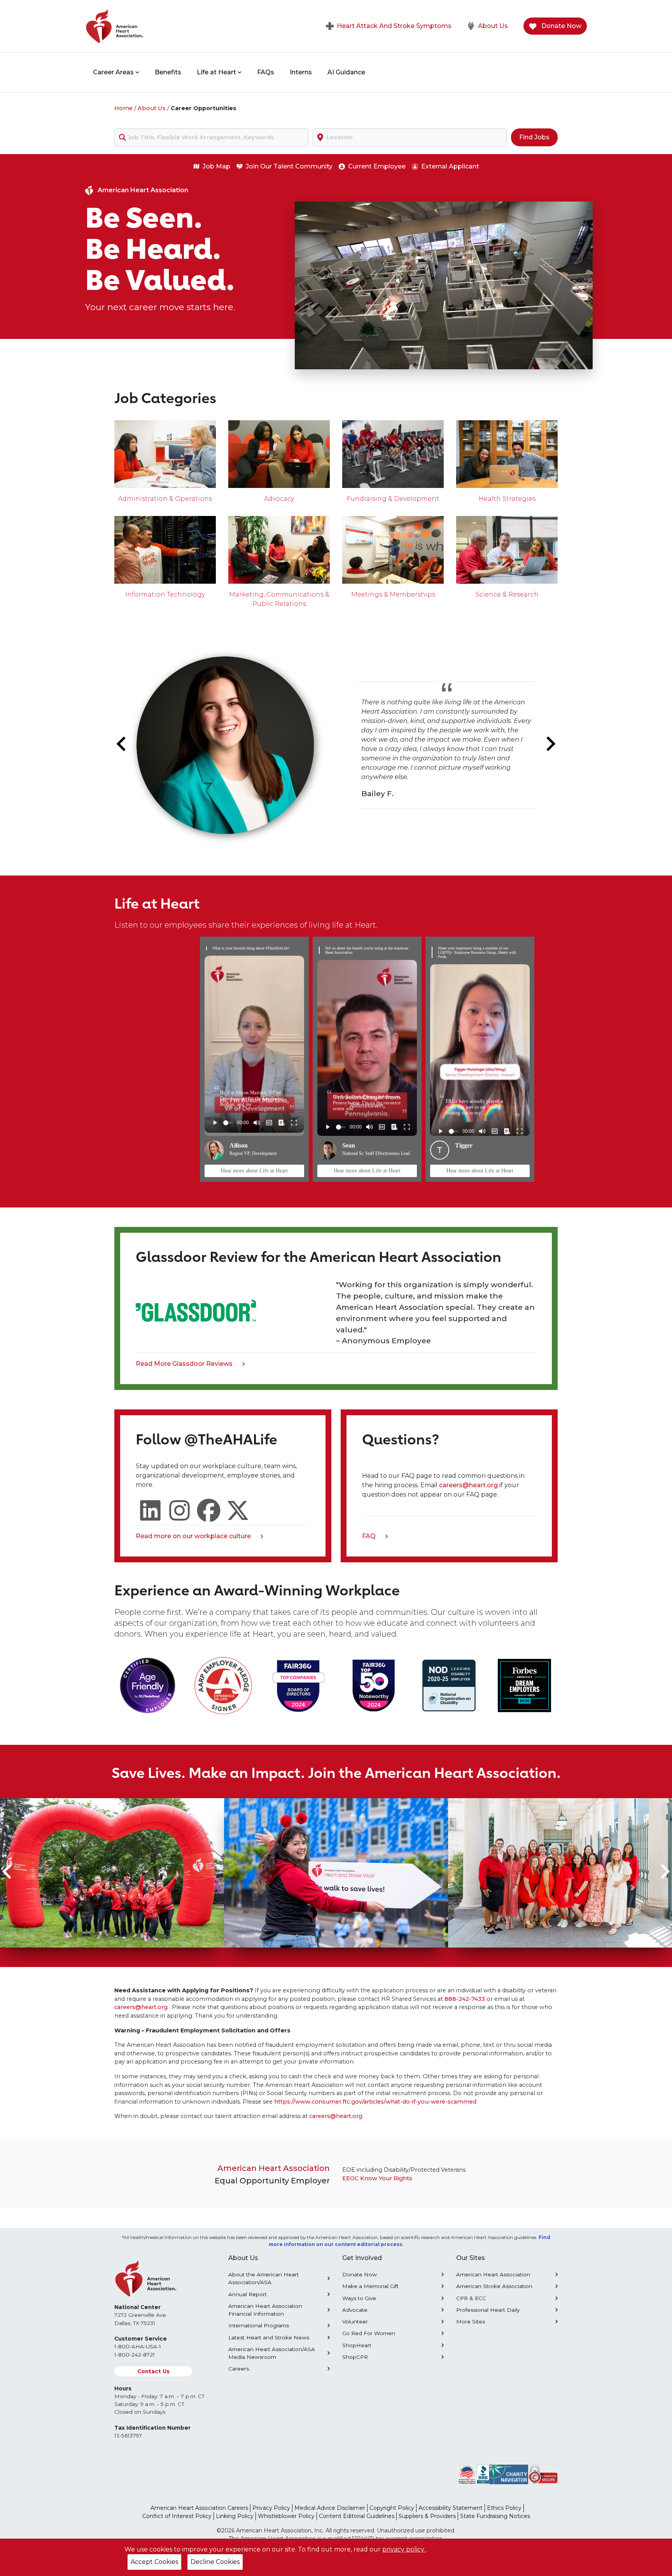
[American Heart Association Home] (147, 26)
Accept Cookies (154, 2562)
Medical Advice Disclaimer (330, 2508)
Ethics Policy (504, 2508)
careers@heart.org (469, 1485)
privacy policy (404, 2549)
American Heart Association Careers (199, 2508)
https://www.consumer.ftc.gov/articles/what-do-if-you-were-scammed (375, 2102)
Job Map (216, 166)
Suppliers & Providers (427, 2516)
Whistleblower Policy (286, 2516)
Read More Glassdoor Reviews (184, 1364)
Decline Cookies (215, 2562)
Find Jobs (534, 137)
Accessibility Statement (451, 2508)
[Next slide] (550, 744)
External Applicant (450, 166)
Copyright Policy (392, 2508)
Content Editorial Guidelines (357, 2516)
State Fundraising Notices (495, 2516)
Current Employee (377, 166)
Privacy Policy (271, 2508)
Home (123, 108)
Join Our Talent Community (289, 166)
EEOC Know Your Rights (377, 2178)
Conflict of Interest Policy (177, 2516)
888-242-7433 (465, 1999)
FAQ (372, 1537)
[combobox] (211, 137)
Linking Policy (235, 2516)
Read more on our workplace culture (193, 1537)
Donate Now (561, 26)
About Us (493, 26)
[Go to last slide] (122, 744)
